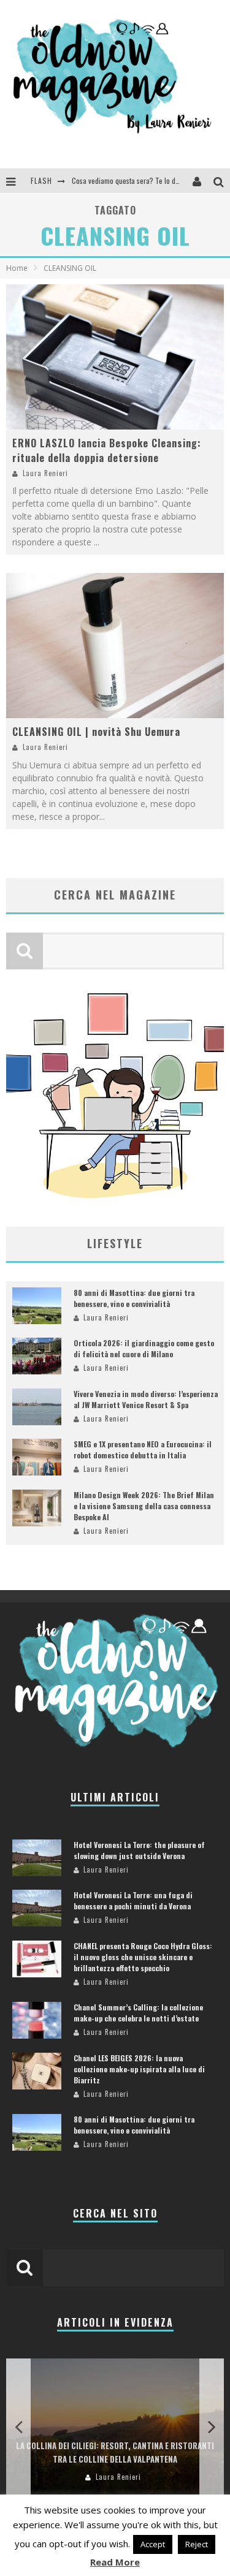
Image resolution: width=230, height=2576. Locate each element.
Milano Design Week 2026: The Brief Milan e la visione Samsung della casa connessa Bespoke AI (144, 1506)
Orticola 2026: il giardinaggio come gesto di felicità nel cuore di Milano (144, 1348)
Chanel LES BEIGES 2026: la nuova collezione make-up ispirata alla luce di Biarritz (139, 2069)
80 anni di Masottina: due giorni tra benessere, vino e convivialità (134, 1298)
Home (17, 268)
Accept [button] (153, 2544)
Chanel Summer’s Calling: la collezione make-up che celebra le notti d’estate (138, 2013)
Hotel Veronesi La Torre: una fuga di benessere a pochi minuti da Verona (133, 1900)
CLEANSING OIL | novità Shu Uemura (96, 732)
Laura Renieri (45, 473)
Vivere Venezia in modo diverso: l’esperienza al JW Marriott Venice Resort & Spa (146, 1399)
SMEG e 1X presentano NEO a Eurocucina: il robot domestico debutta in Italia (143, 1449)
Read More (115, 2562)
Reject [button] (197, 2544)
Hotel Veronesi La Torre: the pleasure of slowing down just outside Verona (139, 1850)
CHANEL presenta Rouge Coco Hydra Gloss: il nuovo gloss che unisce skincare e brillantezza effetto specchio (143, 1957)
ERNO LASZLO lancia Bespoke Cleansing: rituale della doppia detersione (107, 450)
